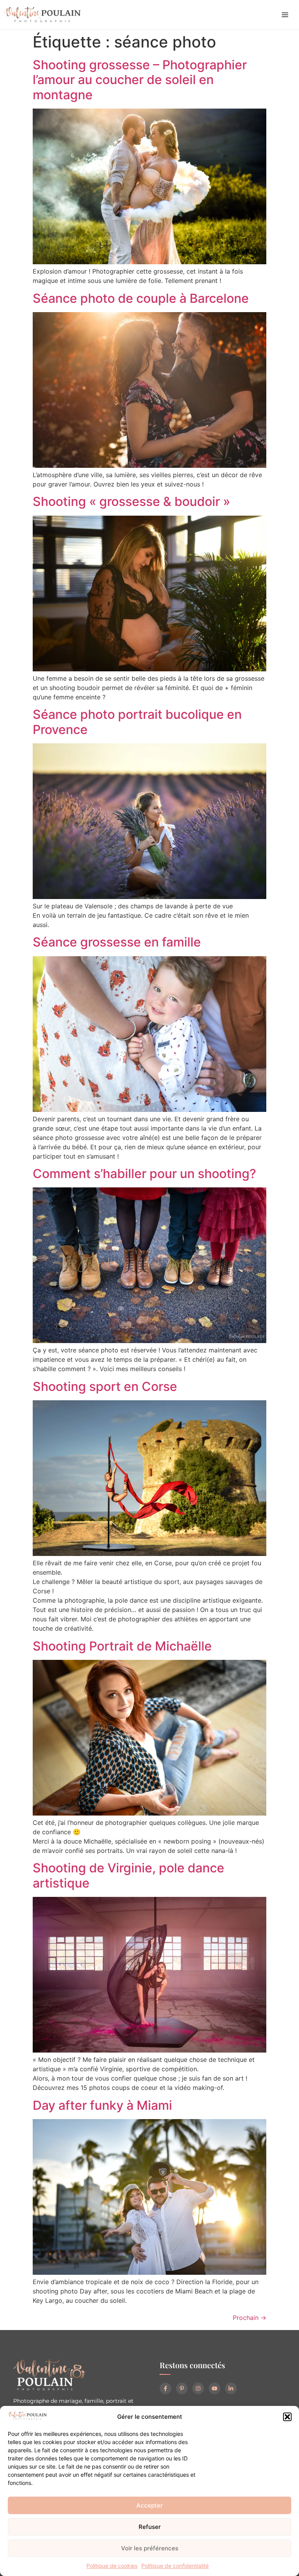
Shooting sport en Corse (105, 1386)
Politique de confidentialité (175, 2566)
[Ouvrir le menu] (285, 15)
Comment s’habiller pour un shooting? (144, 1174)
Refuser (150, 2527)
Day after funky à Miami (102, 2105)
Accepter (149, 2505)
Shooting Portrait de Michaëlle (122, 1646)
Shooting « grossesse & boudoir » (131, 501)
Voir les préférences (150, 2548)
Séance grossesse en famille (117, 942)
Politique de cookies (112, 2566)
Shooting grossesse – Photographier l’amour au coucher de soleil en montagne (140, 80)
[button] (287, 2417)
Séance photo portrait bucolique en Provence (137, 722)
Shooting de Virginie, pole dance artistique (128, 1875)
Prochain (250, 2318)
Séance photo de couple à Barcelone (141, 298)
